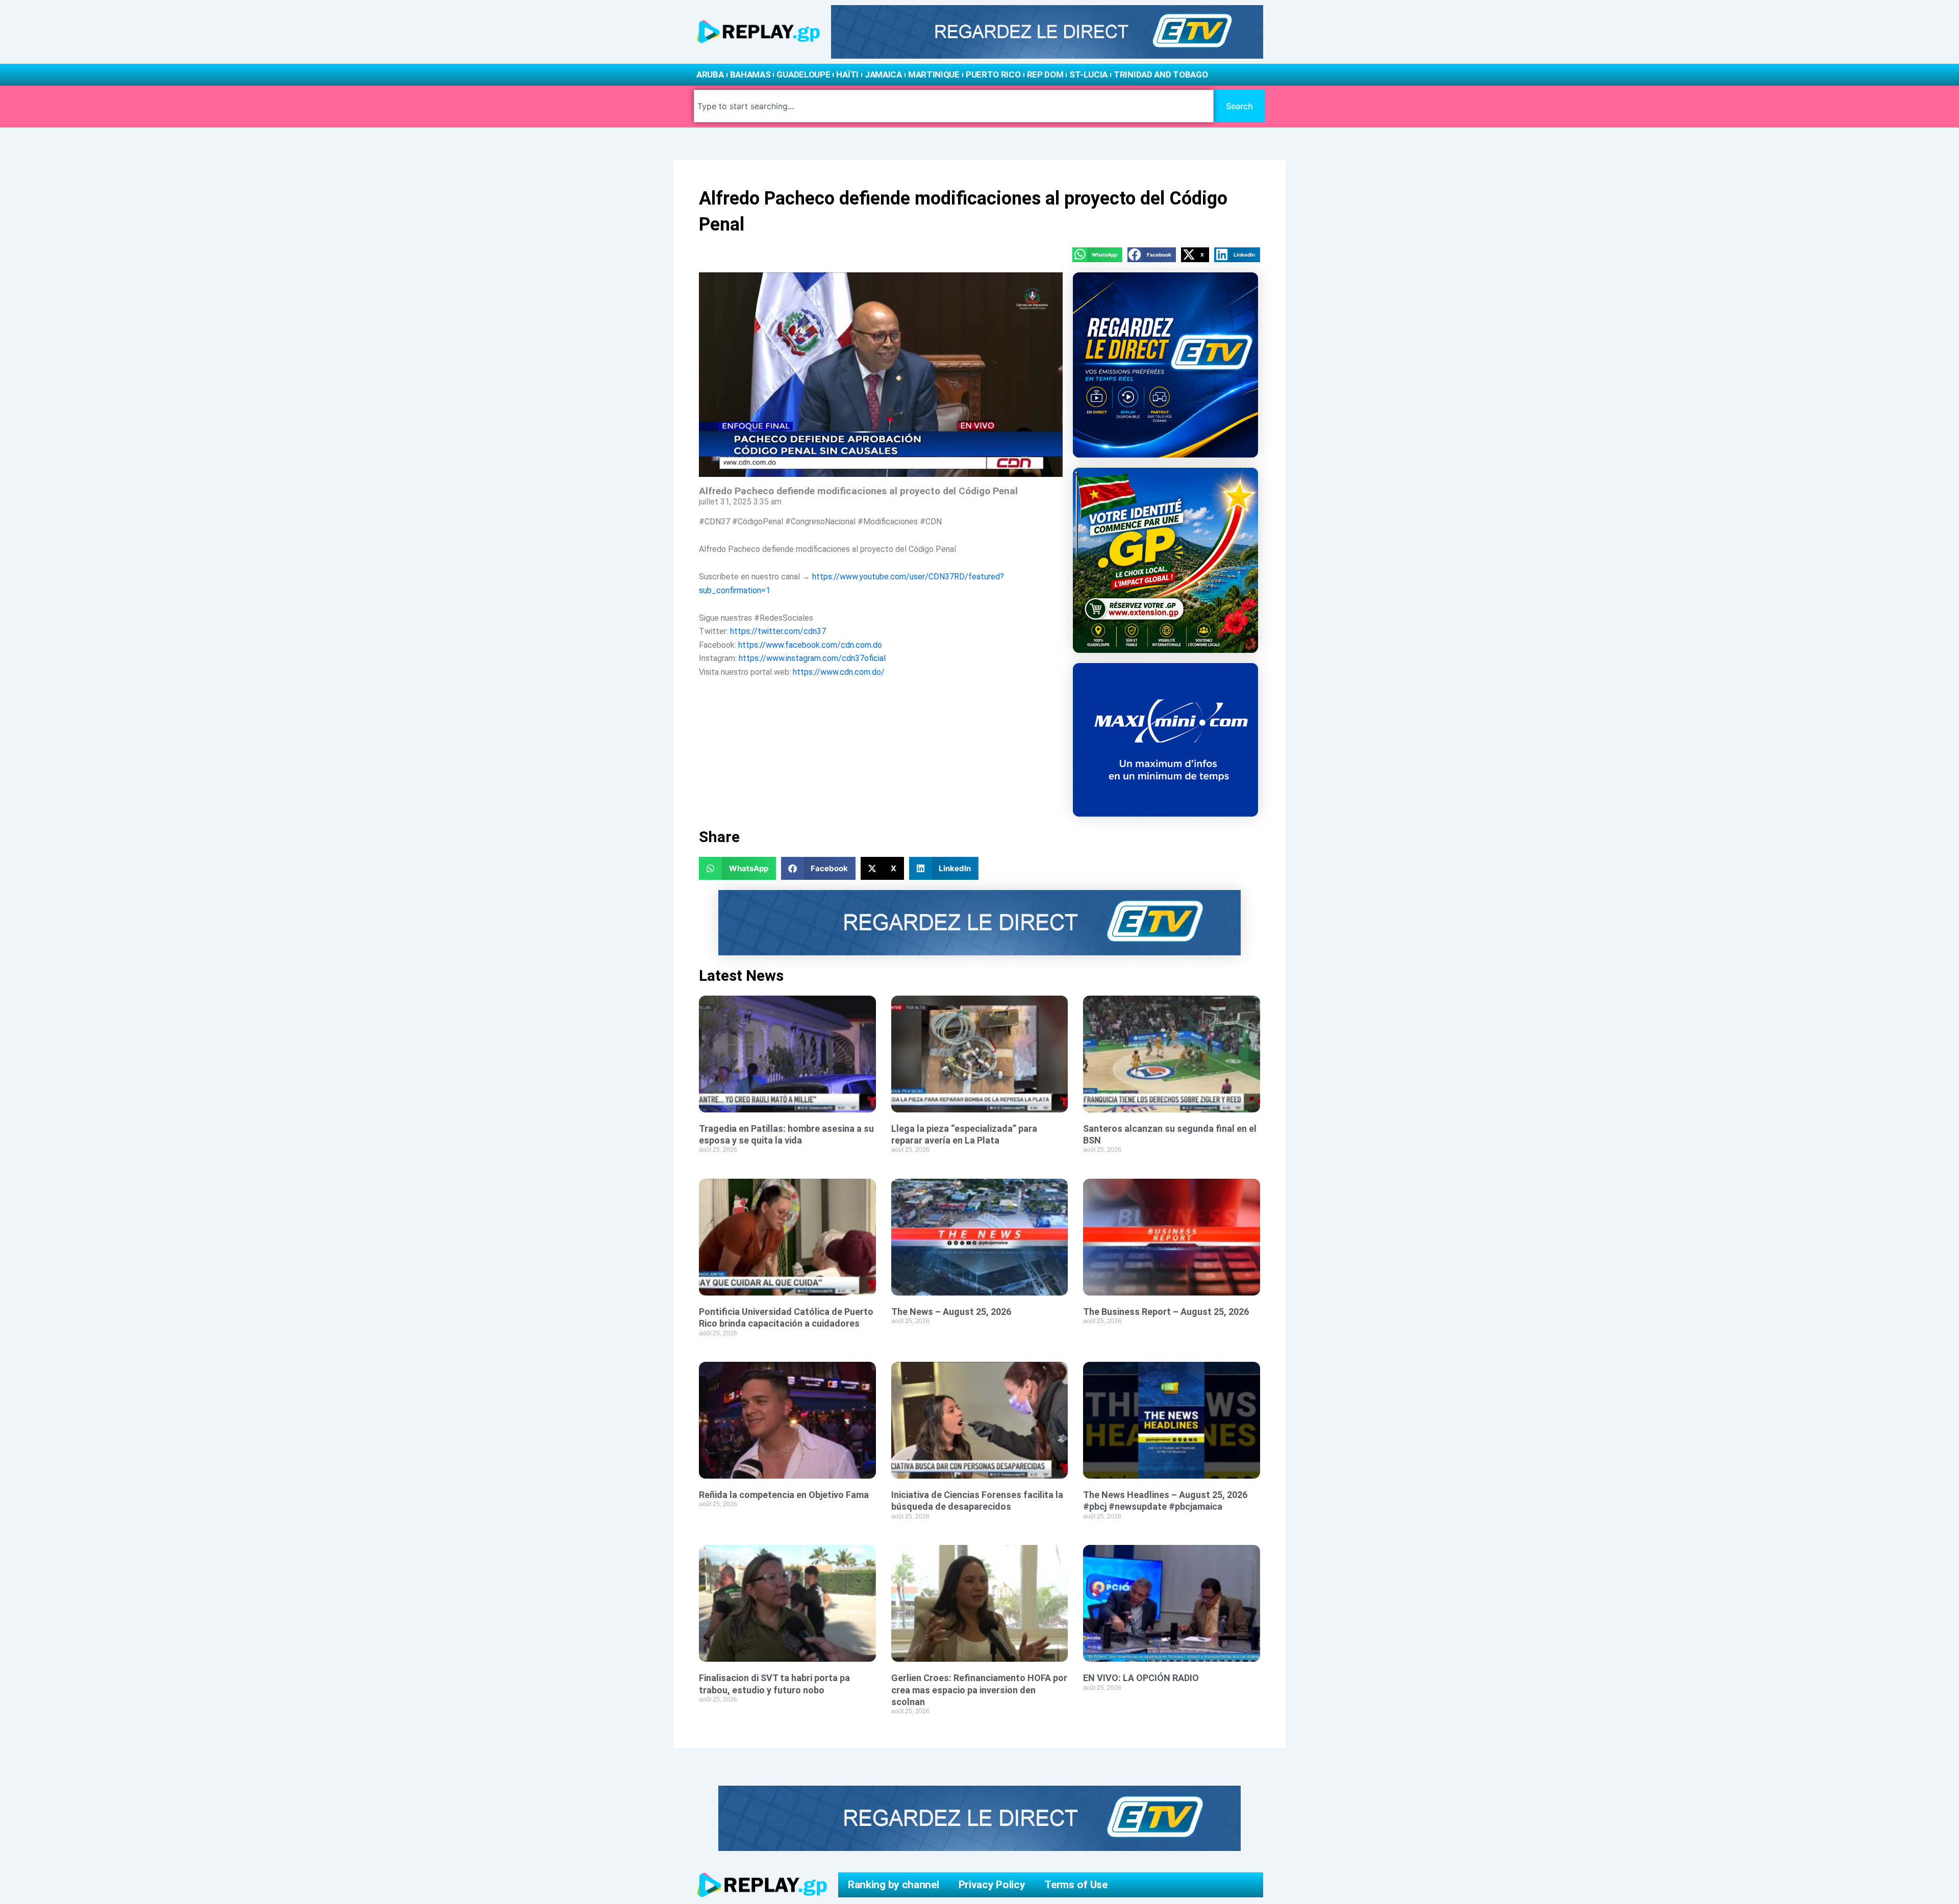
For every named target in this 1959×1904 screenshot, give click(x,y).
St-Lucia (1088, 74)
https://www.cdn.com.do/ (839, 672)
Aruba (710, 74)
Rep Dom (1045, 74)
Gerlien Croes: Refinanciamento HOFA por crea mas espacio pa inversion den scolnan (979, 1690)
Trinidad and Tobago (1161, 74)
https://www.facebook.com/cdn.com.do (810, 645)
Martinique (934, 74)
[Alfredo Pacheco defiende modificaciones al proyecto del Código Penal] (881, 375)
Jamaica (883, 74)
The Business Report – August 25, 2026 (1166, 1312)
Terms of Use (1076, 1885)
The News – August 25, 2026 (951, 1312)
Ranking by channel (894, 1885)
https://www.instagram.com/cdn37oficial (812, 658)
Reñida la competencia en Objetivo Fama (784, 1495)
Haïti (847, 74)
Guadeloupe (803, 74)
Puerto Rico (993, 74)
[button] (1097, 255)
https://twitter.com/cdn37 (778, 631)
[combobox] (954, 106)
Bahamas (750, 74)
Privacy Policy (992, 1885)
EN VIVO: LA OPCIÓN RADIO (1141, 1678)
